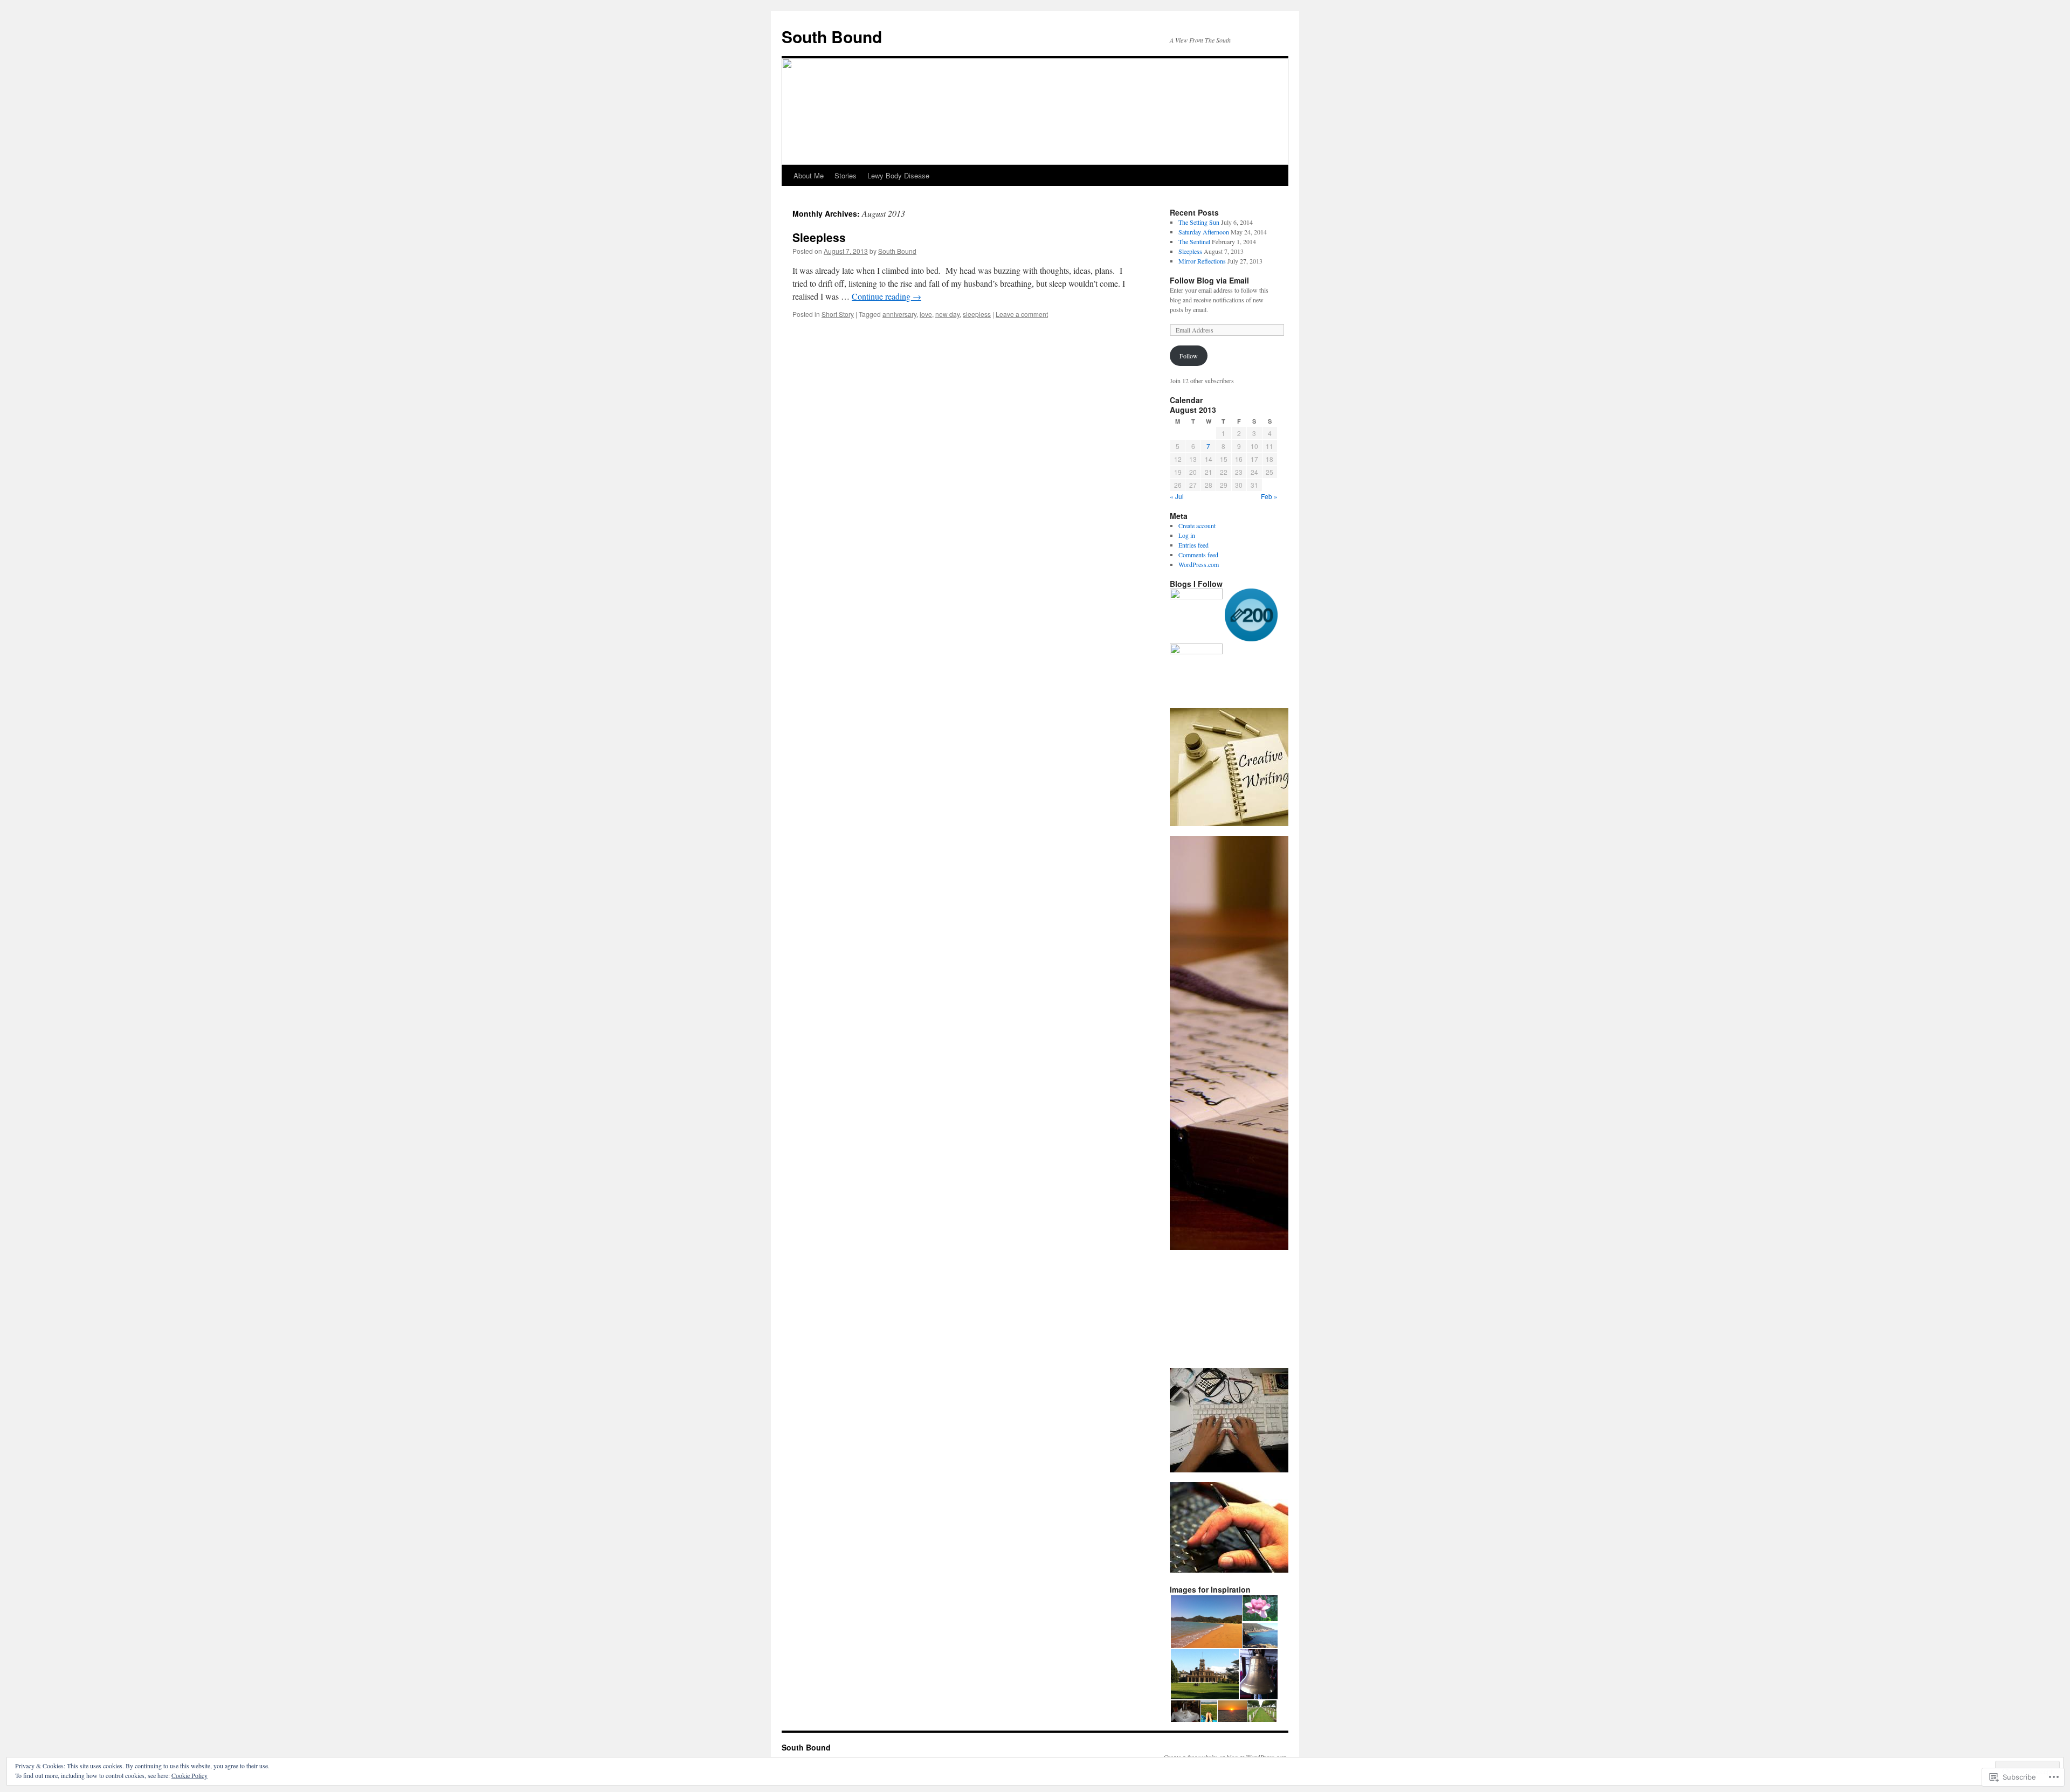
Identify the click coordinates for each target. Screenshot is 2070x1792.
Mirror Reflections (1202, 261)
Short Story (838, 314)
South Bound (832, 36)
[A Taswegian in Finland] (1251, 616)
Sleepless (819, 237)
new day (947, 314)
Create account (1197, 525)
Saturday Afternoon (1204, 232)
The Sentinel (1194, 241)
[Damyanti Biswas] (1196, 615)
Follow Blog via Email (1209, 280)
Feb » (1269, 496)
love (926, 314)
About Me (809, 175)
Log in (1187, 535)
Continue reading (886, 296)
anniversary (899, 314)
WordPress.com (1199, 564)
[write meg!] (1196, 670)
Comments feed (1198, 555)
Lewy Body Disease (898, 175)
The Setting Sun (1199, 222)
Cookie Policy (189, 1775)
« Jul (1177, 496)
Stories (846, 175)
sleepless (977, 314)
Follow (1189, 356)
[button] (1206, 1622)
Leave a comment (1022, 314)
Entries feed (1193, 545)
